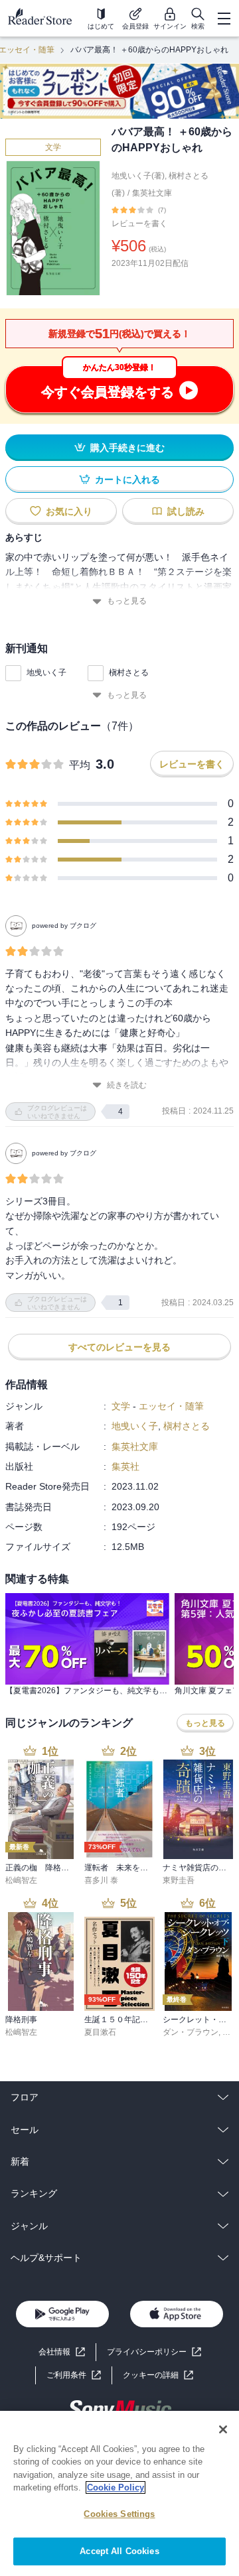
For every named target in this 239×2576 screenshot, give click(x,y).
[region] (119, 2493)
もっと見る (127, 601)
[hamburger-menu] (224, 19)
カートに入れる (127, 480)
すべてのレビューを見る (119, 1347)
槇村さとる (129, 673)
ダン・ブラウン (191, 2032)
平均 (80, 765)
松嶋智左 (21, 1880)
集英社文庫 (152, 193)
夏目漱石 (100, 2032)
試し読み (186, 511)
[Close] (223, 2429)
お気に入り (69, 511)
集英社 (125, 1466)
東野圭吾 (179, 1880)
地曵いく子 (46, 673)
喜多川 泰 (101, 1880)
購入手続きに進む (127, 448)
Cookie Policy (116, 2487)
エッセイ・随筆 (171, 1406)
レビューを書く (139, 224)
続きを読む (127, 1085)
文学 (53, 147)
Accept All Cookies (119, 2551)
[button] (158, 2375)
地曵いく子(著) (138, 176)
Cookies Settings (119, 2514)
